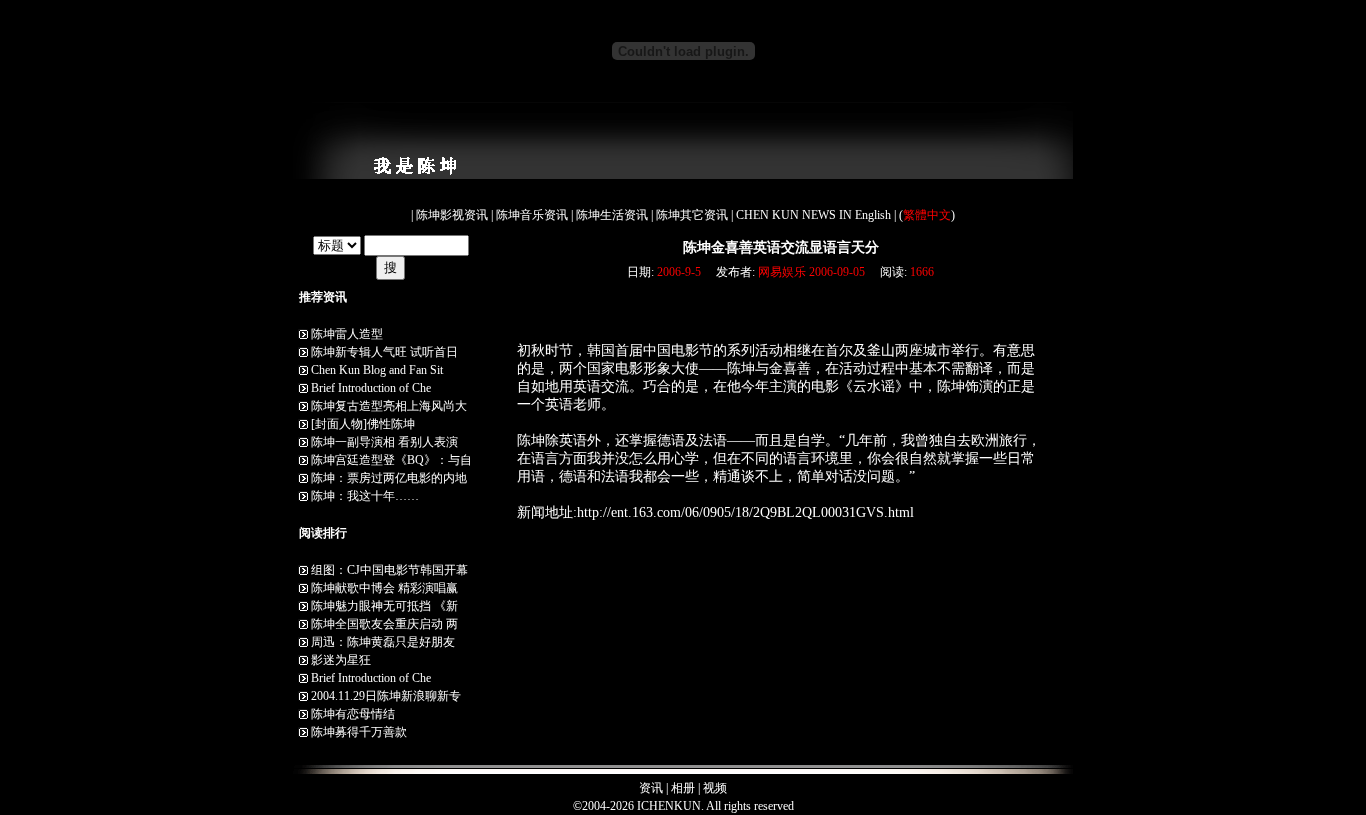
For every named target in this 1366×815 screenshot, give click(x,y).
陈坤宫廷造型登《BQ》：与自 (391, 460)
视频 (715, 788)
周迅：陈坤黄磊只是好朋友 (383, 642)
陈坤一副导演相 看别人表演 (384, 442)
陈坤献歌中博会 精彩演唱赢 (384, 588)
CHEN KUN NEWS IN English (815, 215)
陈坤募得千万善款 (359, 732)
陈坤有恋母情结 (353, 714)
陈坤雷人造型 (347, 334)
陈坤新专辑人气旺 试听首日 (384, 352)
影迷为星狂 (341, 660)
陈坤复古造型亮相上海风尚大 (389, 406)
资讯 (651, 788)
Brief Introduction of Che (371, 388)
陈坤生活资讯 (613, 215)
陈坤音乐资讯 (533, 215)
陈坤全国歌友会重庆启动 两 (384, 624)
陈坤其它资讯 (693, 215)
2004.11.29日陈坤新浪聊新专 (386, 696)
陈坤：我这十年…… (365, 496)
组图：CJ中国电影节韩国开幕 (389, 570)
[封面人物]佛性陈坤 (363, 424)
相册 (683, 788)
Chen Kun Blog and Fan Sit (377, 370)
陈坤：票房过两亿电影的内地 (389, 478)
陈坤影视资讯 (453, 215)
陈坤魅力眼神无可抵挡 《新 (384, 606)
